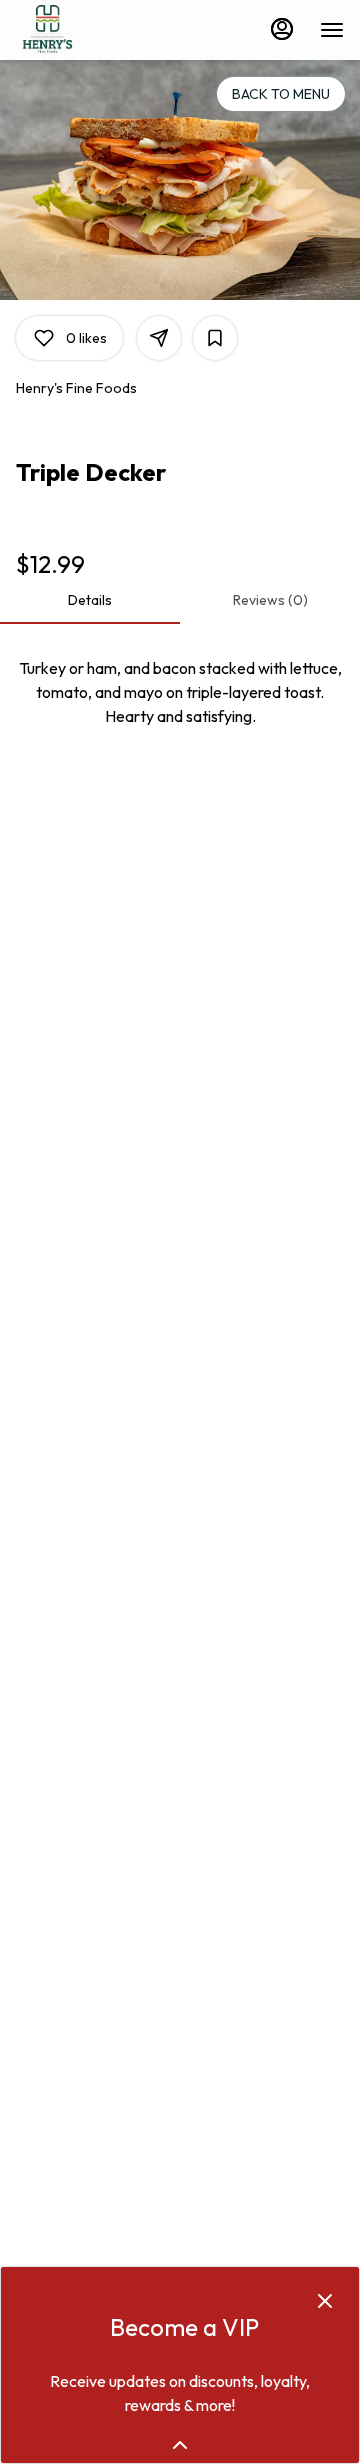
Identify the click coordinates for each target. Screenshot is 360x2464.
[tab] (90, 600)
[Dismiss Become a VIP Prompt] (325, 2301)
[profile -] (282, 29)
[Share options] (159, 338)
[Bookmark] (215, 338)
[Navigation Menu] (332, 30)
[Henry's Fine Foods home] (106, 30)
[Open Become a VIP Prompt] (180, 2445)
